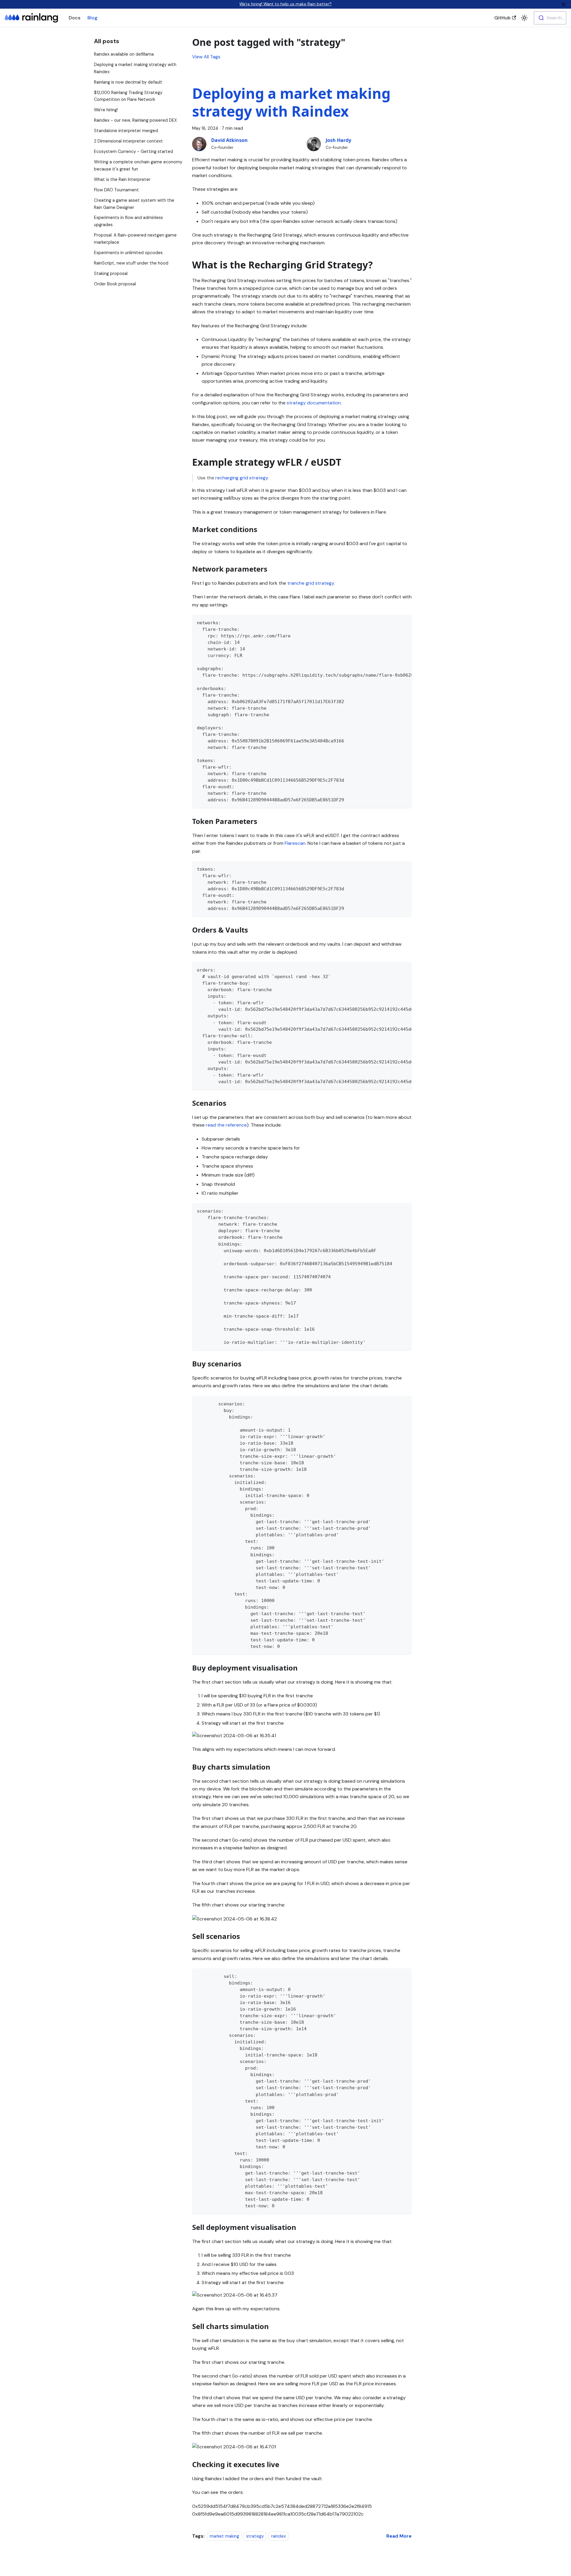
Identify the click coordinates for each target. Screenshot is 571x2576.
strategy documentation (314, 403)
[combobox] (550, 18)
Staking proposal (111, 273)
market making (224, 2536)
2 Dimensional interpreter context (128, 141)
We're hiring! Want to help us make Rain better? (285, 4)
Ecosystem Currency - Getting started (134, 151)
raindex (279, 2536)
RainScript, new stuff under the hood (131, 263)
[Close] (564, 4)
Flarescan (295, 843)
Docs (74, 18)
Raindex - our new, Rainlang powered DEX (135, 120)
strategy (255, 2536)
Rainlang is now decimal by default (128, 82)
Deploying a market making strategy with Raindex (291, 102)
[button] (524, 18)
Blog (92, 18)
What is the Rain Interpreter (122, 179)
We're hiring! (106, 110)
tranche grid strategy (311, 583)
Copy (402, 622)
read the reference (226, 1125)
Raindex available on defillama (124, 54)
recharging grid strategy (242, 478)
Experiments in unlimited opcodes (128, 253)
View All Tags (206, 57)
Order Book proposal (115, 284)
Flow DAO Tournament (116, 190)
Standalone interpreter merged (126, 131)
